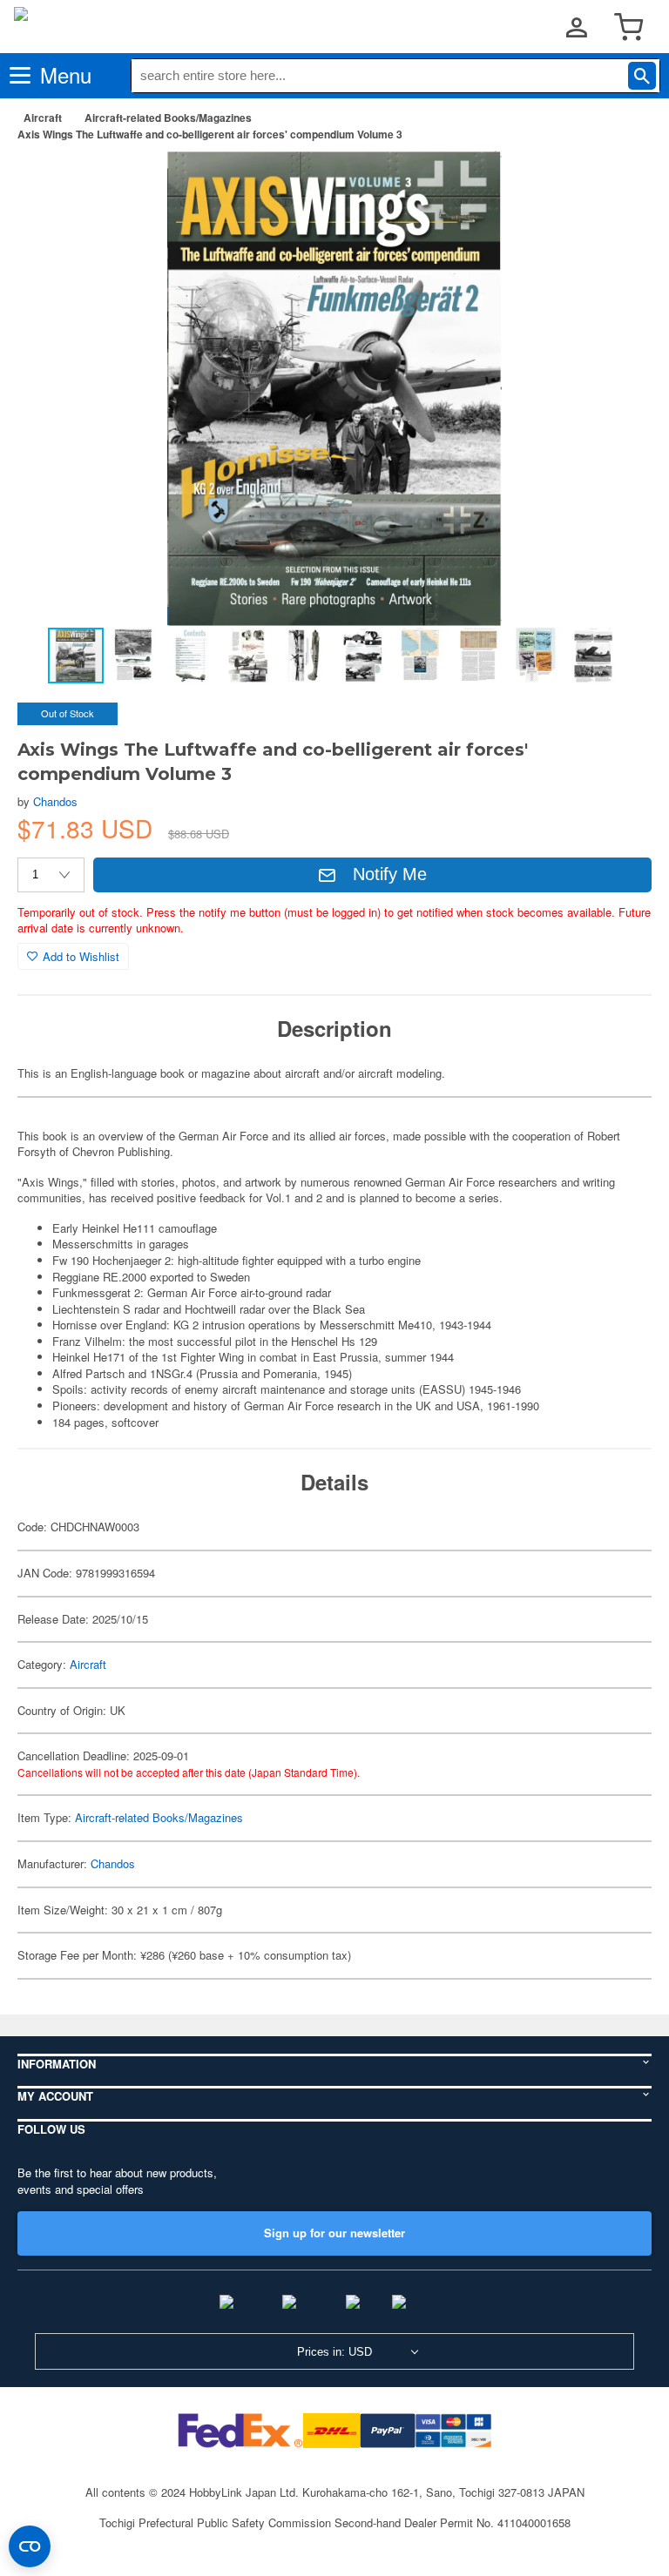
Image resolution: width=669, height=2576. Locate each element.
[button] (620, 182)
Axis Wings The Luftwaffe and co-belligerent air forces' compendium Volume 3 (210, 134)
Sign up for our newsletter (334, 2233)
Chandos (55, 801)
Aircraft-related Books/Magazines (168, 118)
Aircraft (43, 118)
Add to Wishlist (81, 956)
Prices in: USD (334, 2352)
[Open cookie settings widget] (30, 2546)
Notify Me (390, 874)
